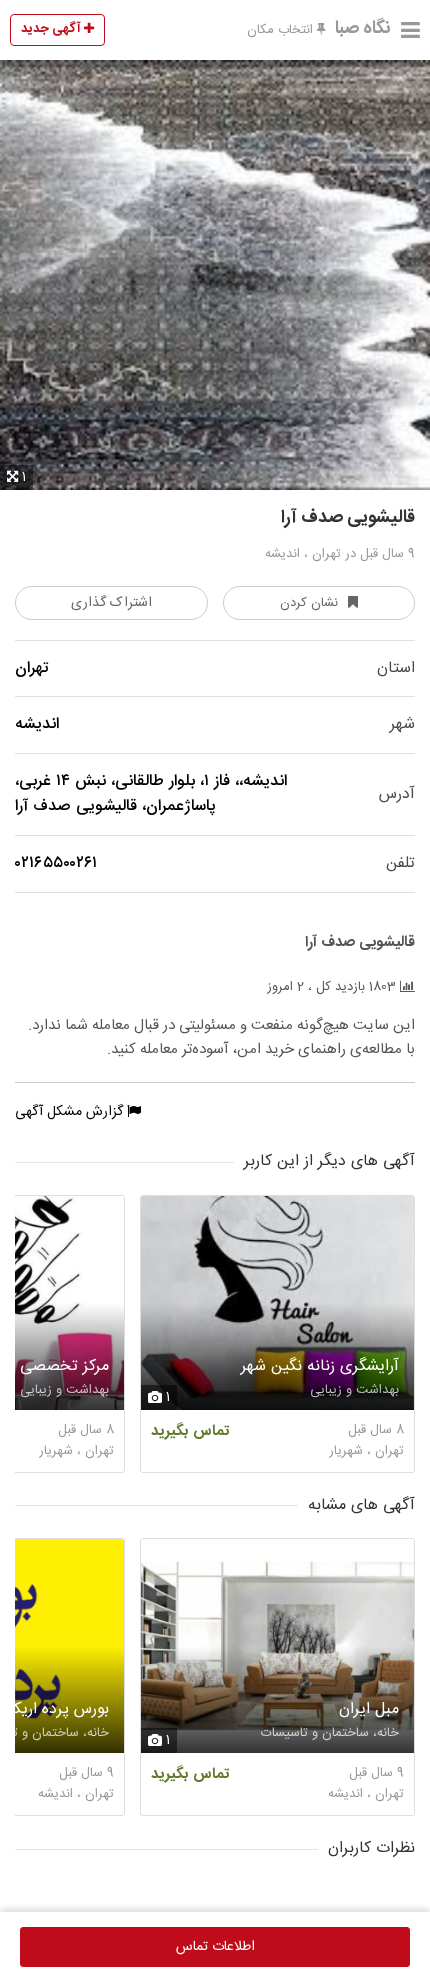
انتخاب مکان (282, 30)
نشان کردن (309, 603)
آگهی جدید (52, 29)
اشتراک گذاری (111, 603)
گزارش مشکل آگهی (71, 1112)
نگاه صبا (363, 29)
